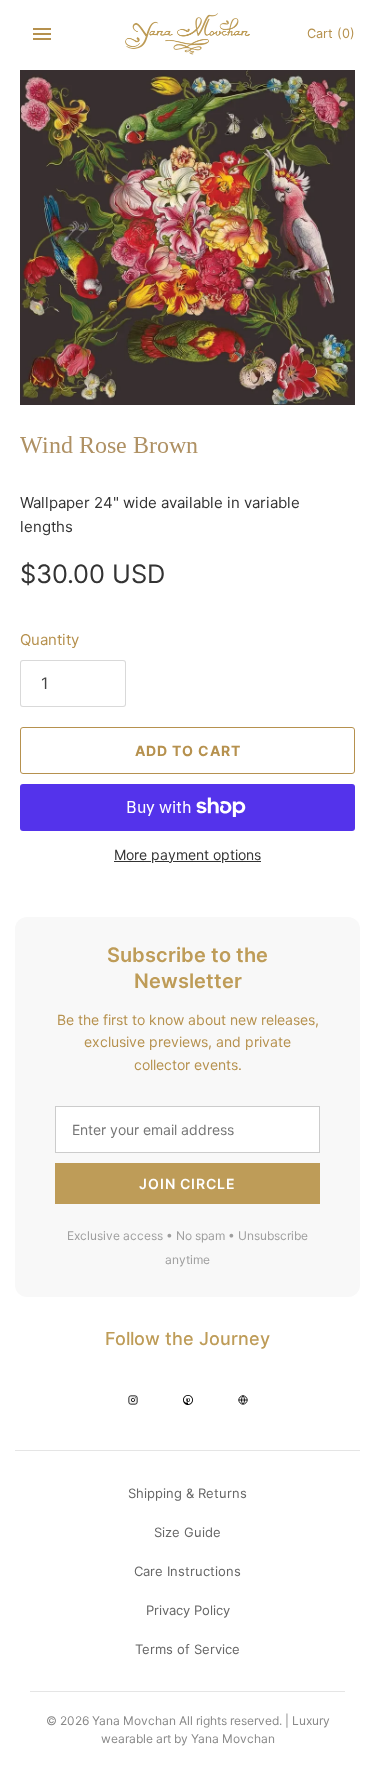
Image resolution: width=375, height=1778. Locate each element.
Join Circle (187, 1183)
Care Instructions (187, 1571)
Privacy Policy (188, 1610)
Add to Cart (188, 750)
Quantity (49, 639)
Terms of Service (187, 1649)
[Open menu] (42, 34)
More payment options (187, 854)
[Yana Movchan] (187, 34)
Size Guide (187, 1532)
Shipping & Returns (187, 1493)
